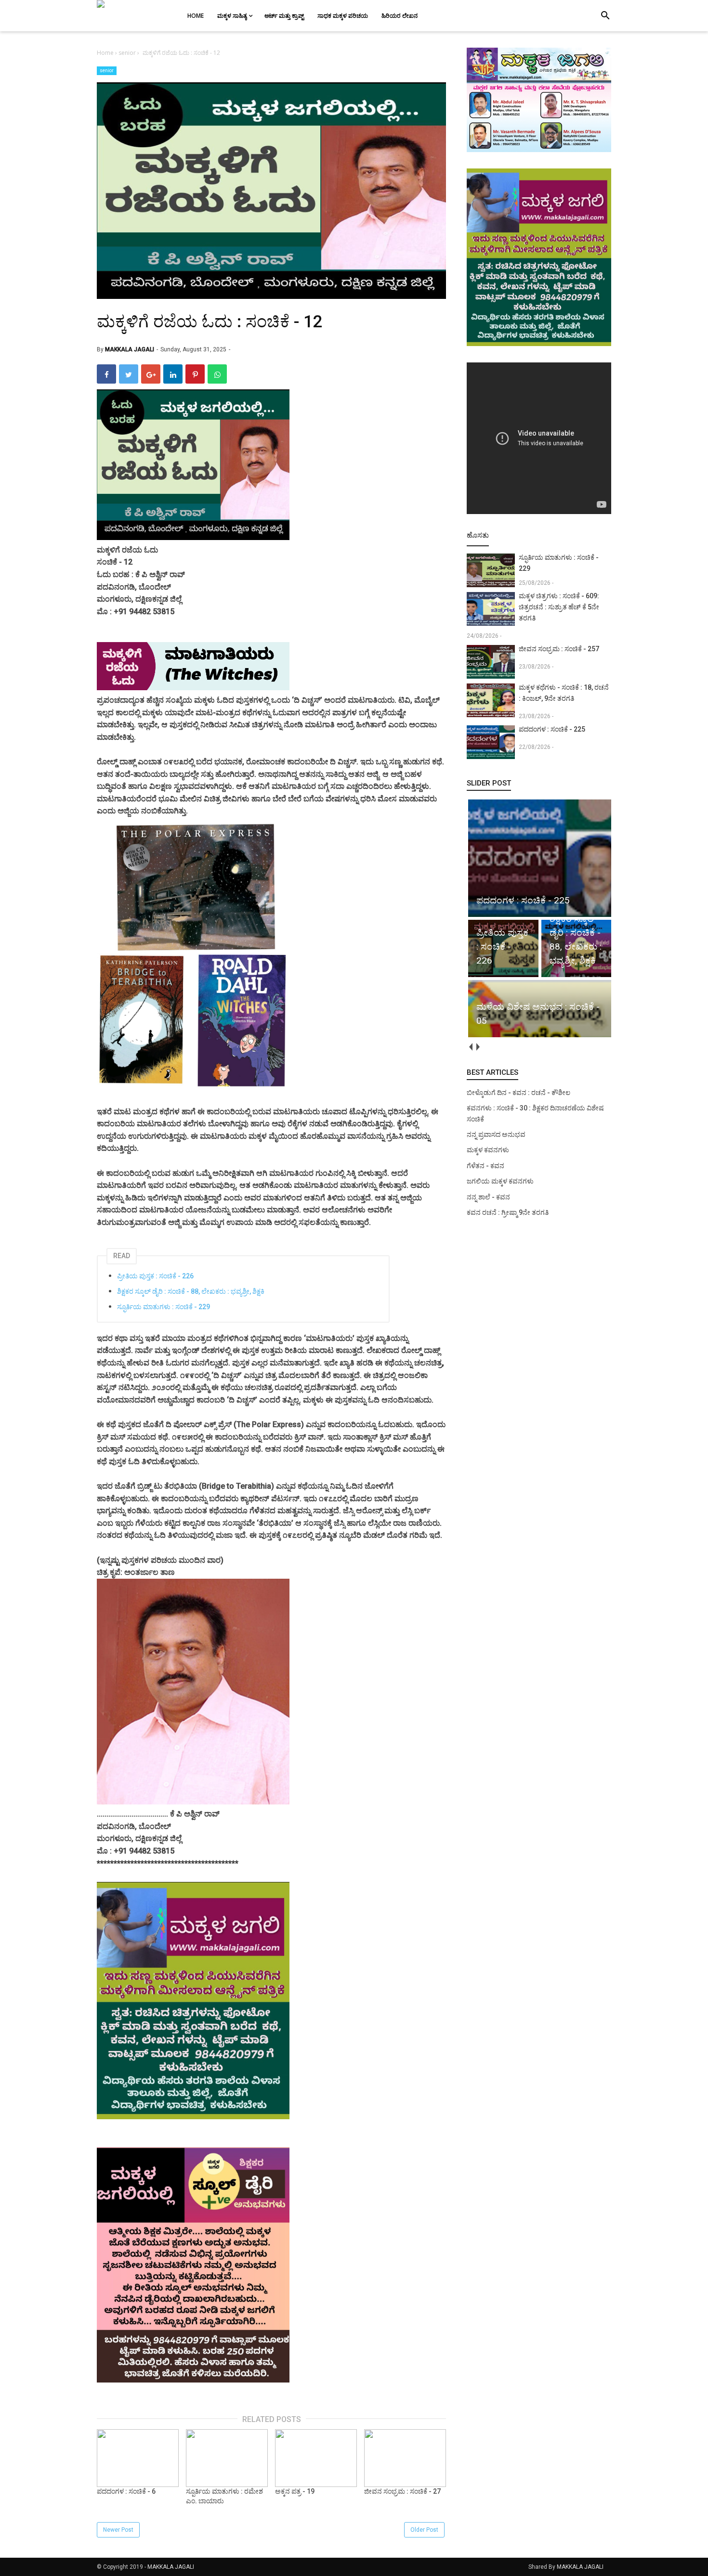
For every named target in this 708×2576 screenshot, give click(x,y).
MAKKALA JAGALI (171, 2567)
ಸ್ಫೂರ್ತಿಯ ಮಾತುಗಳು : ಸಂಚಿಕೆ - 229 (164, 1307)
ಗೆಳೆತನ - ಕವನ (485, 1166)
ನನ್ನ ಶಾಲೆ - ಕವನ (488, 1197)
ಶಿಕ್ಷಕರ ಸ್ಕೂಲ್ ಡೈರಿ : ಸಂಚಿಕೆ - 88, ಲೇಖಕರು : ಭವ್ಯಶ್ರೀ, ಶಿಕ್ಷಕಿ (191, 1291)
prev (470, 1047)
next (478, 1047)
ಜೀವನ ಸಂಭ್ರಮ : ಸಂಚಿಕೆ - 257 (559, 649)
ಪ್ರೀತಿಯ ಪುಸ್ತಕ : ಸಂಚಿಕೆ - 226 (155, 1276)
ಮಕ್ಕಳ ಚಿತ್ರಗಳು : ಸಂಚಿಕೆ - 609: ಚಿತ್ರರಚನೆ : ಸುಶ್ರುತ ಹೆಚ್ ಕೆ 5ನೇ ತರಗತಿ (559, 607)
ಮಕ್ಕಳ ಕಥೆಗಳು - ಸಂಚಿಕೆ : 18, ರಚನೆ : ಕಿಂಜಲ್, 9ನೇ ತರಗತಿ (564, 693)
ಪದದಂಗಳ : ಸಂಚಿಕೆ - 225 (552, 729)
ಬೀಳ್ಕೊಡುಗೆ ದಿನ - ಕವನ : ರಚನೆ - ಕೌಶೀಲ (518, 1093)
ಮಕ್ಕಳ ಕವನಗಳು (488, 1150)
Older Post (424, 2530)
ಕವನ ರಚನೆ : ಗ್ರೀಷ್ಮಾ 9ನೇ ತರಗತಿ (508, 1212)
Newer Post (118, 2530)
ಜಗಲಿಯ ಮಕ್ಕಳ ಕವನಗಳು (500, 1181)
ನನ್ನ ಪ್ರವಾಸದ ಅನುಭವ (496, 1134)
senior (107, 71)
